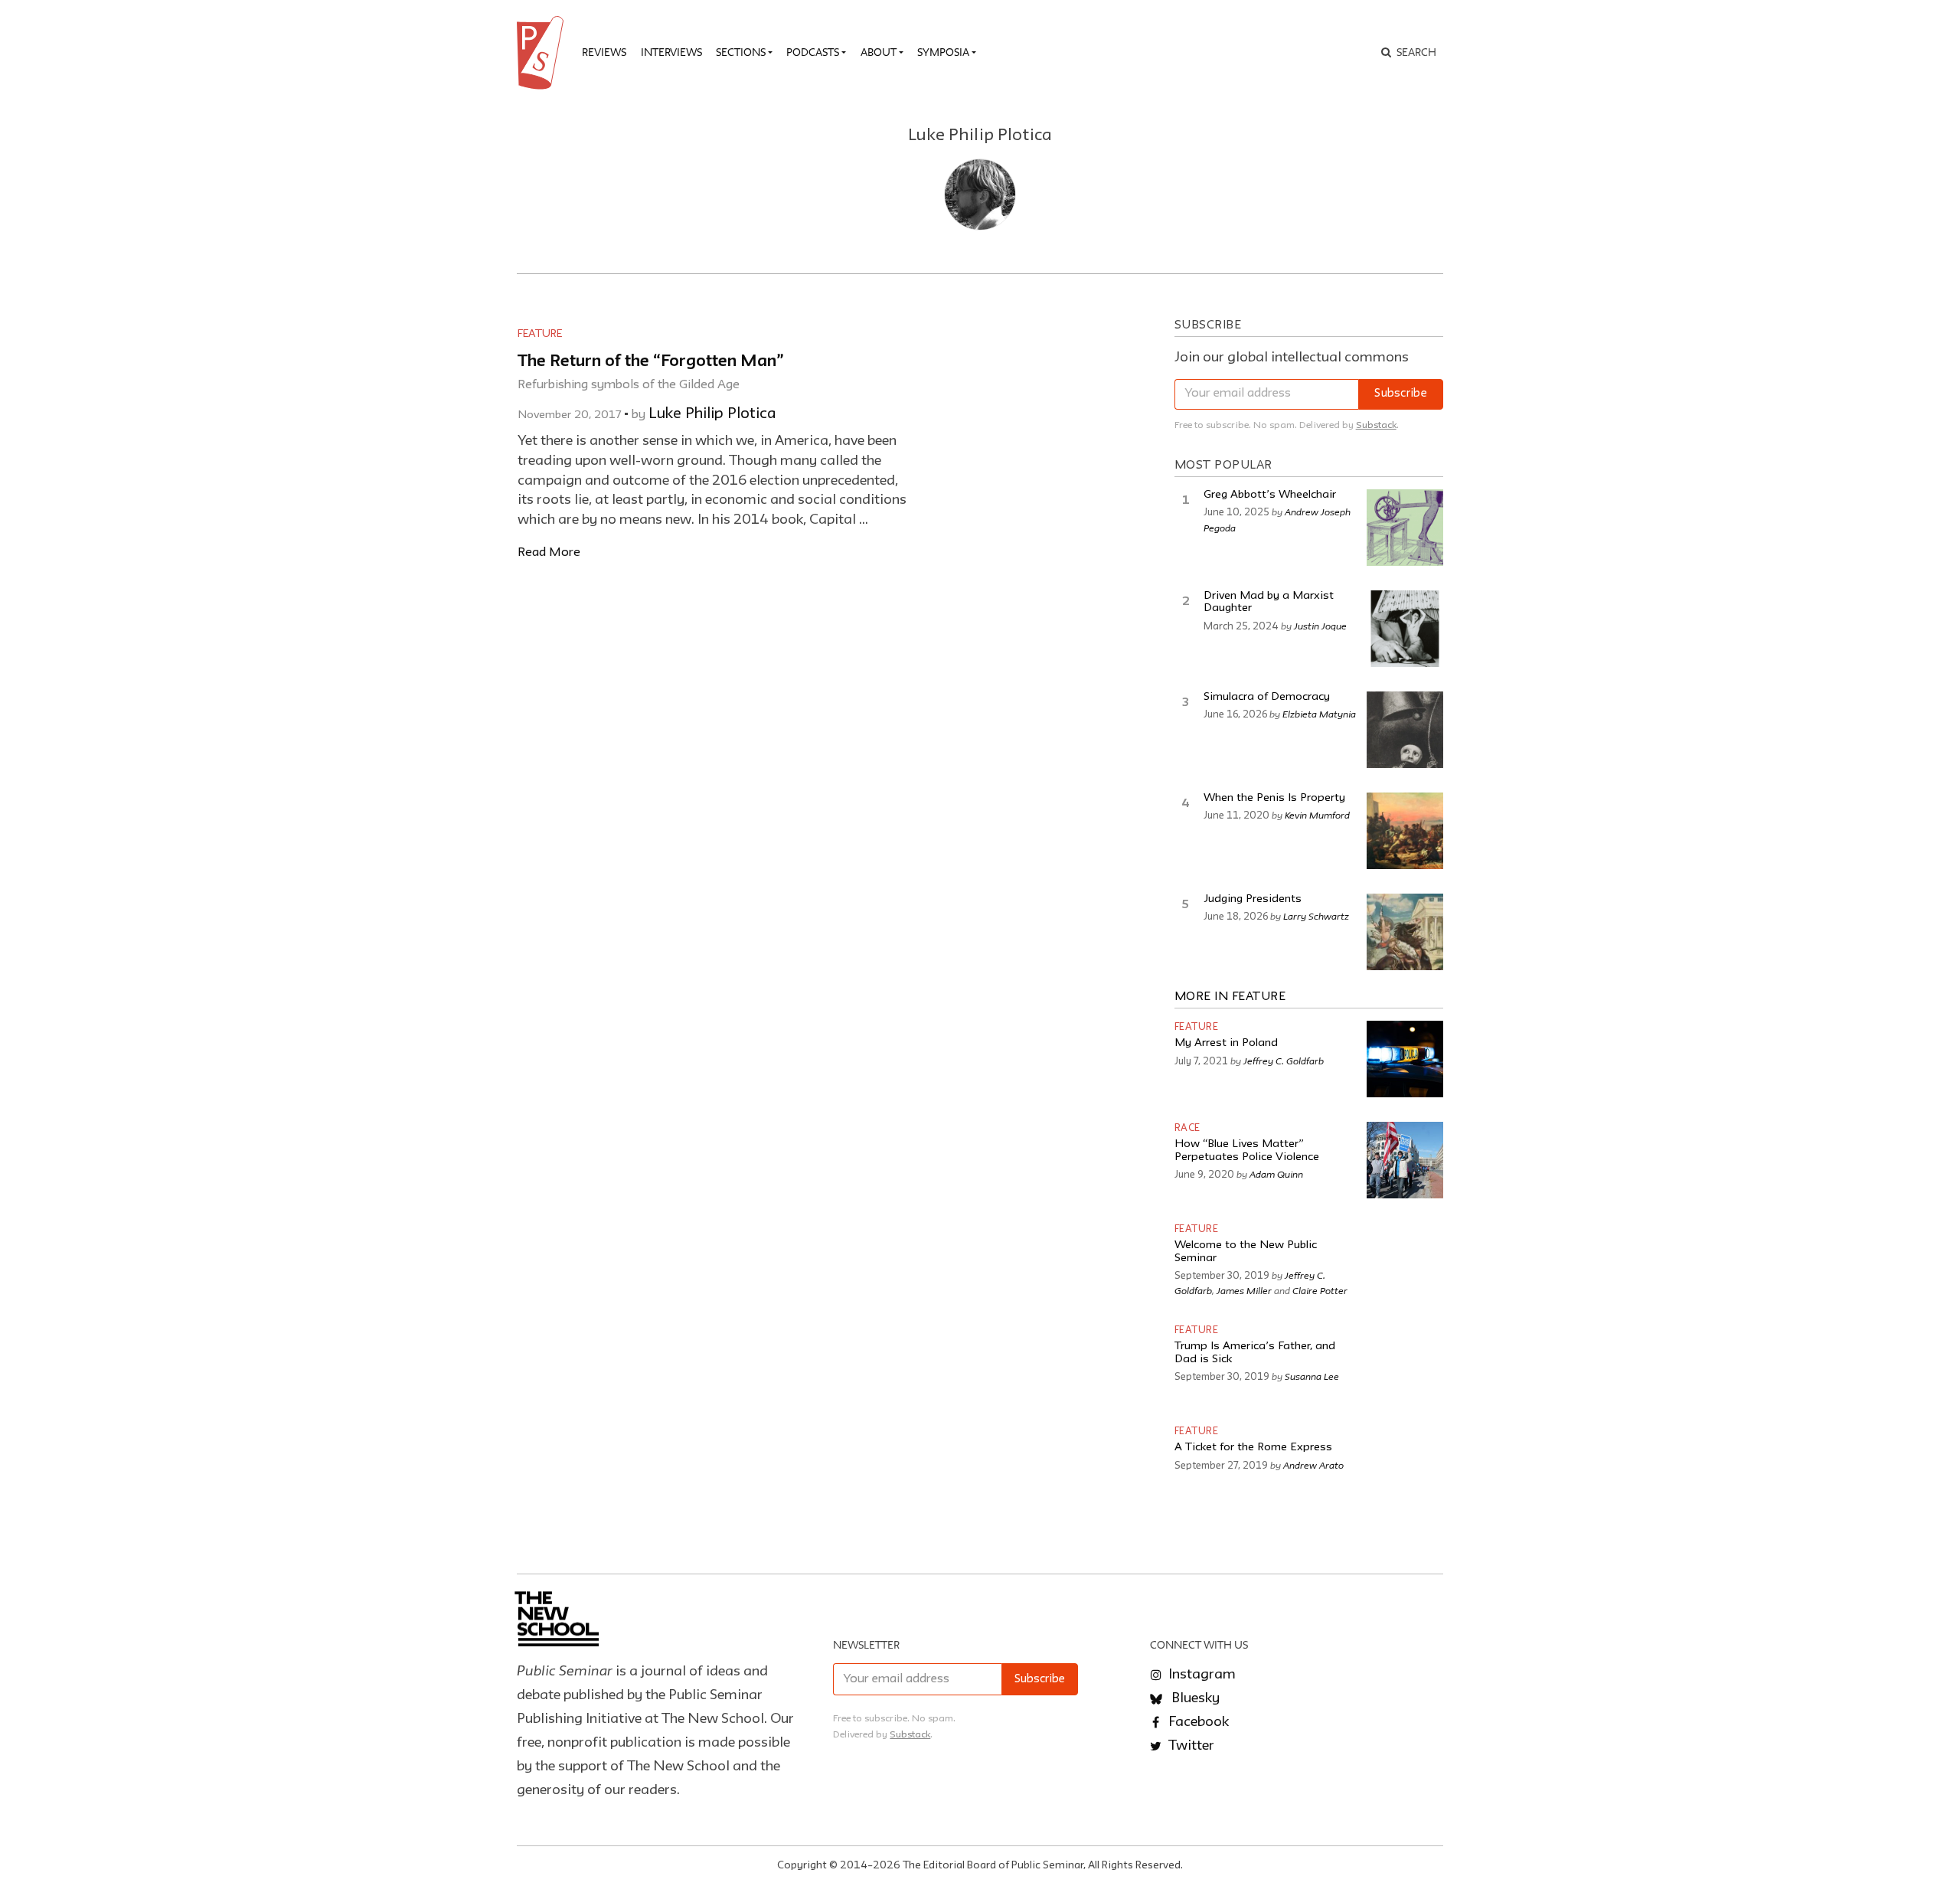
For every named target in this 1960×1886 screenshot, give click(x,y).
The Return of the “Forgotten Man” (651, 362)
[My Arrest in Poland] (1405, 1059)
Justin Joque (1320, 626)
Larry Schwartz (1316, 916)
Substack (1376, 425)
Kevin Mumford (1317, 815)
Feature (540, 334)
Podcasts (813, 52)
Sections (741, 52)
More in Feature (1230, 997)
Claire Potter (1320, 1290)
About (879, 52)
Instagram (1200, 1675)
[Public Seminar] (543, 53)
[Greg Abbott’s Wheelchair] (1405, 528)
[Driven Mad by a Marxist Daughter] (1405, 629)
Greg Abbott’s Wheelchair (1270, 495)
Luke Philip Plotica (712, 414)
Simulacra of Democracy (1267, 697)
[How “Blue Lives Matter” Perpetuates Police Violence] (1405, 1160)
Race (1187, 1128)
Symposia (943, 52)
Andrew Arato (1313, 1465)
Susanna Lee (1312, 1376)
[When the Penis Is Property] (1405, 831)
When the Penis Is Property (1274, 798)
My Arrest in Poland (1226, 1043)
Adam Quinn (1276, 1174)
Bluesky (1194, 1698)
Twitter (1190, 1746)
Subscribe (1401, 394)
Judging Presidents (1253, 899)
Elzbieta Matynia (1319, 714)
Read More (549, 552)
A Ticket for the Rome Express (1253, 1448)
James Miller (1244, 1290)
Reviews (604, 52)
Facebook (1197, 1722)
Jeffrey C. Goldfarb (1284, 1061)
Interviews (671, 52)
